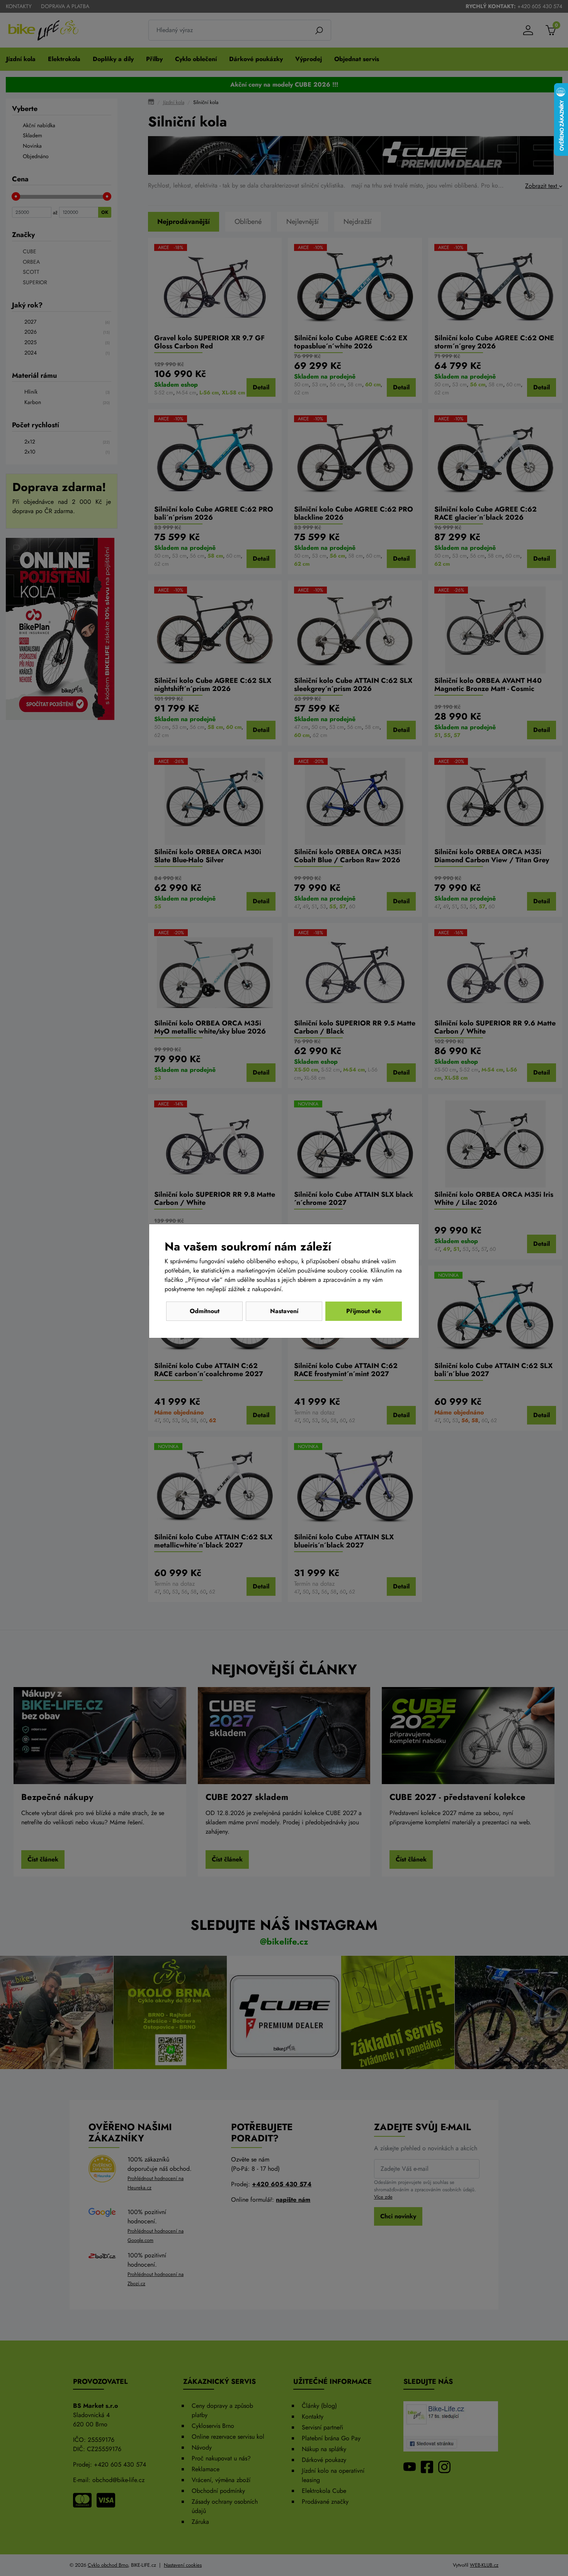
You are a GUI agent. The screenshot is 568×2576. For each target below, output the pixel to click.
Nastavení (284, 1311)
